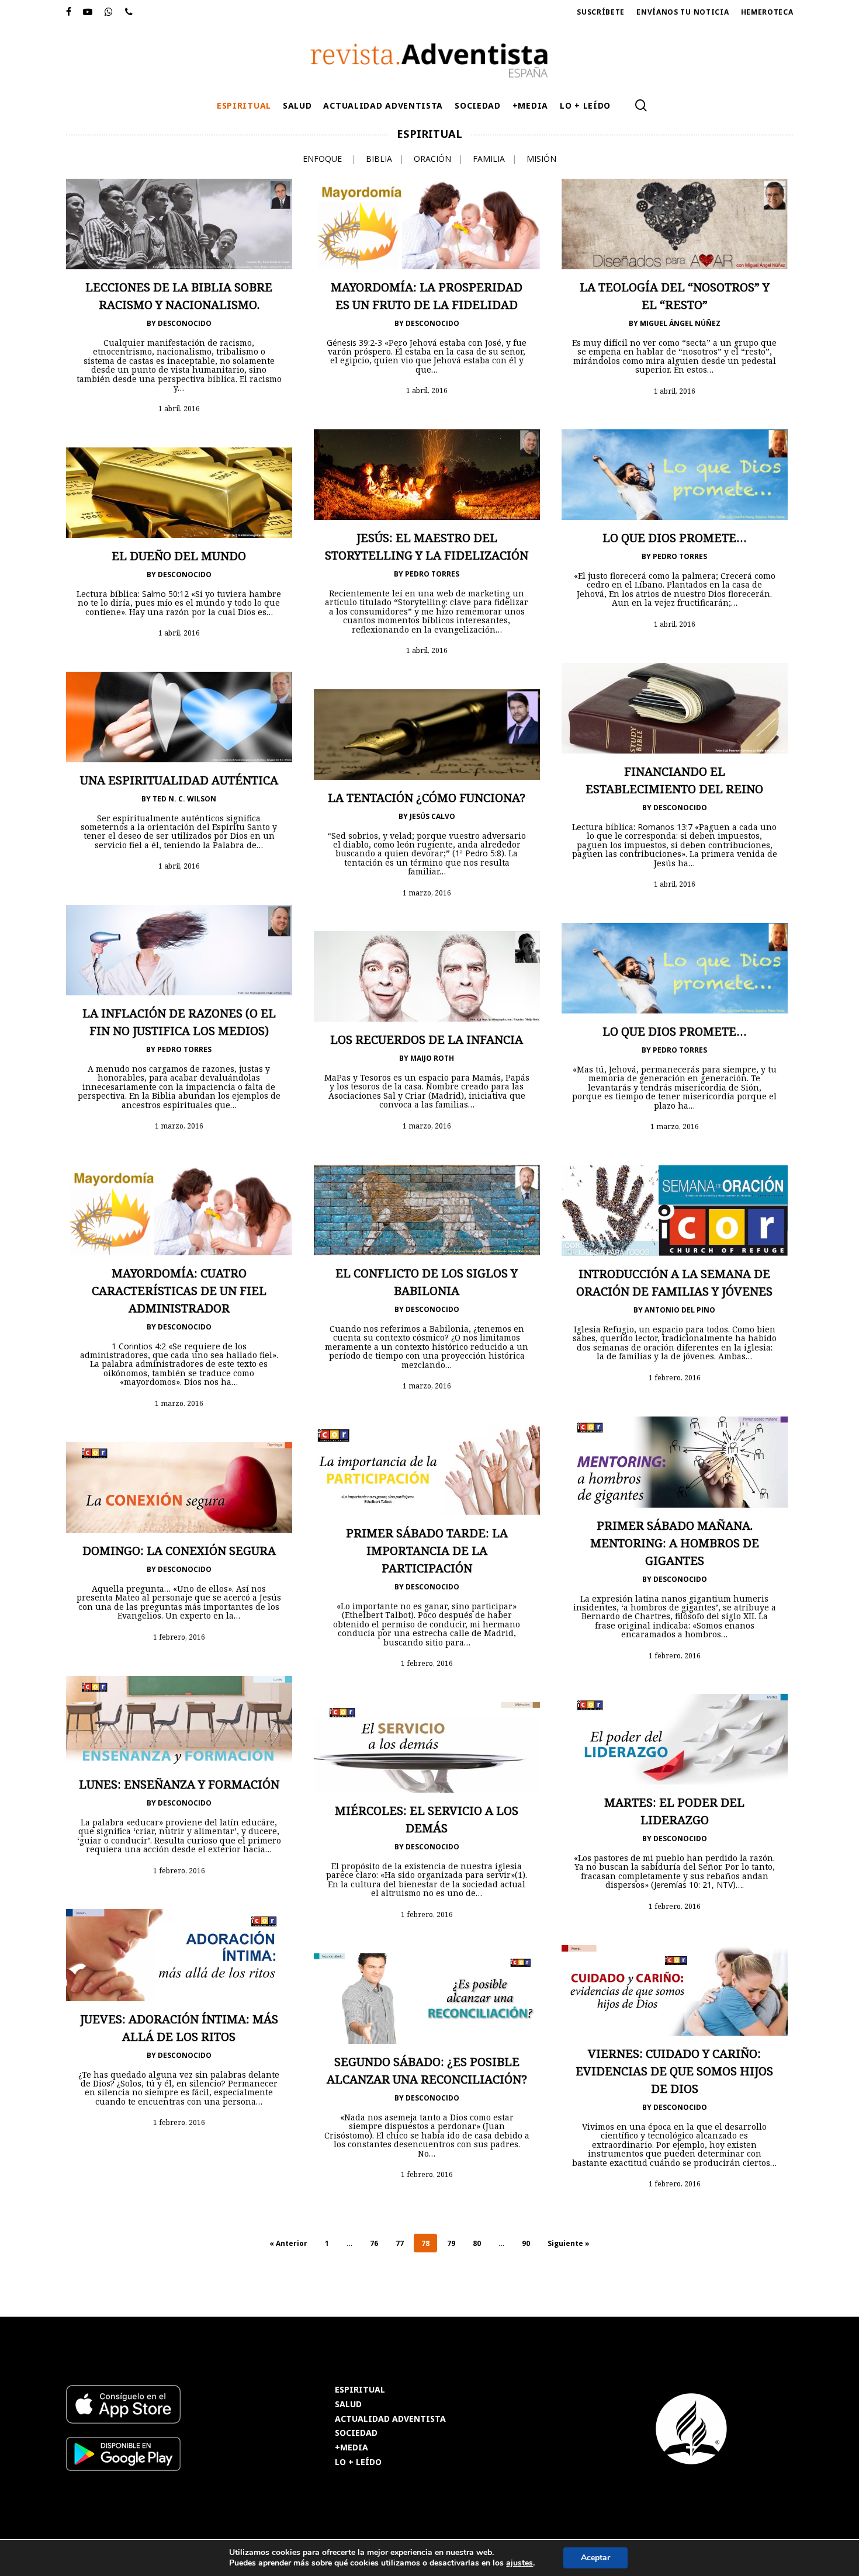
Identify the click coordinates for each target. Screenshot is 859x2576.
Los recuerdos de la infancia (427, 1039)
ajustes (519, 2563)
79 (451, 2243)
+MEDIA (351, 2448)
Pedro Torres (432, 574)
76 (374, 2243)
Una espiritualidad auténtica (179, 780)
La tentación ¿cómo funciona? (427, 798)
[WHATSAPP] (109, 12)
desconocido (185, 323)
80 (477, 2243)
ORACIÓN (432, 159)
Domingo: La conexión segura (179, 1551)
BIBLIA (379, 159)
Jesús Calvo (432, 816)
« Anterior (288, 2243)
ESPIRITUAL (360, 2390)
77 (400, 2243)
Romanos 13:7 (665, 827)
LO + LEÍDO (358, 2462)
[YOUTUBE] (88, 12)
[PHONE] (129, 12)
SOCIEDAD (356, 2433)
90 (526, 2243)
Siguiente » (569, 2243)
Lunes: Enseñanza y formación (179, 1784)
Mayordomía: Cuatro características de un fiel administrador (179, 1291)
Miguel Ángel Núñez (680, 323)
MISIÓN (541, 159)
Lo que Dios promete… (675, 538)
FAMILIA (489, 159)
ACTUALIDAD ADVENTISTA (390, 2419)
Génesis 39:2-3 (354, 343)
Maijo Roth (432, 1058)
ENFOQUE (322, 159)
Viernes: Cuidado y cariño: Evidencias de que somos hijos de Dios (674, 2071)
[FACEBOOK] (69, 12)
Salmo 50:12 (165, 594)
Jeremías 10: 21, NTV (693, 1885)
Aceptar (595, 2558)
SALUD (348, 2405)
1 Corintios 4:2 (139, 1346)
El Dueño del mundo (179, 556)
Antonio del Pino (680, 1310)
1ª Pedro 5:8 (478, 853)
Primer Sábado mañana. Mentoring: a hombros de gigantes (675, 1543)
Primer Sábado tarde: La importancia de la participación (427, 1551)
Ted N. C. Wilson (184, 799)
